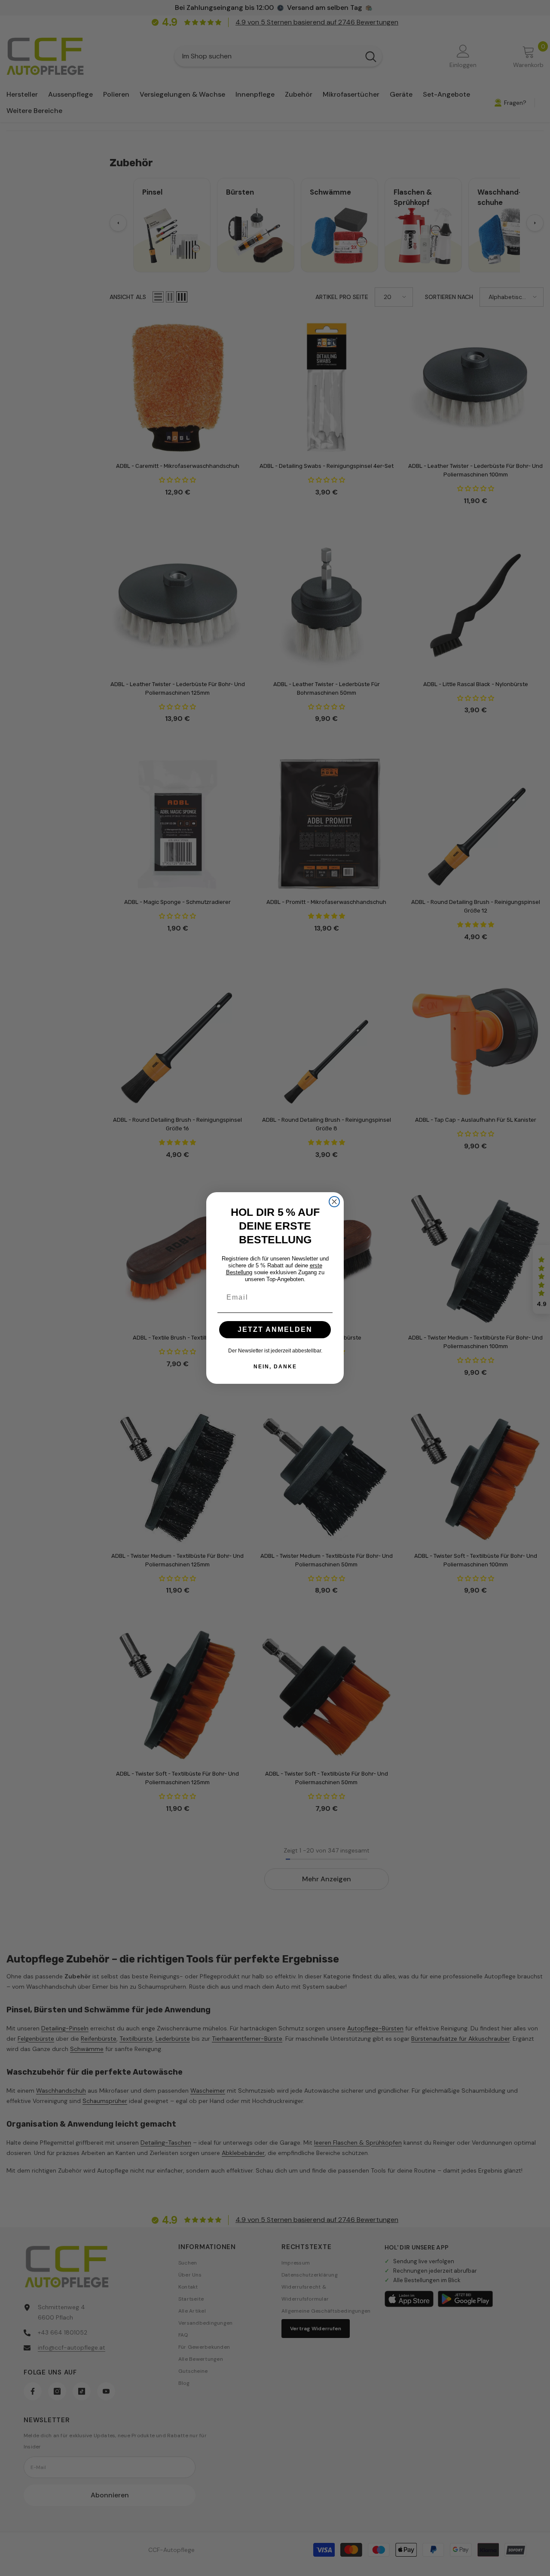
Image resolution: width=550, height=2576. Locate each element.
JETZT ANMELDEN (275, 1329)
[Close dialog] (334, 1202)
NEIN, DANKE (275, 1367)
